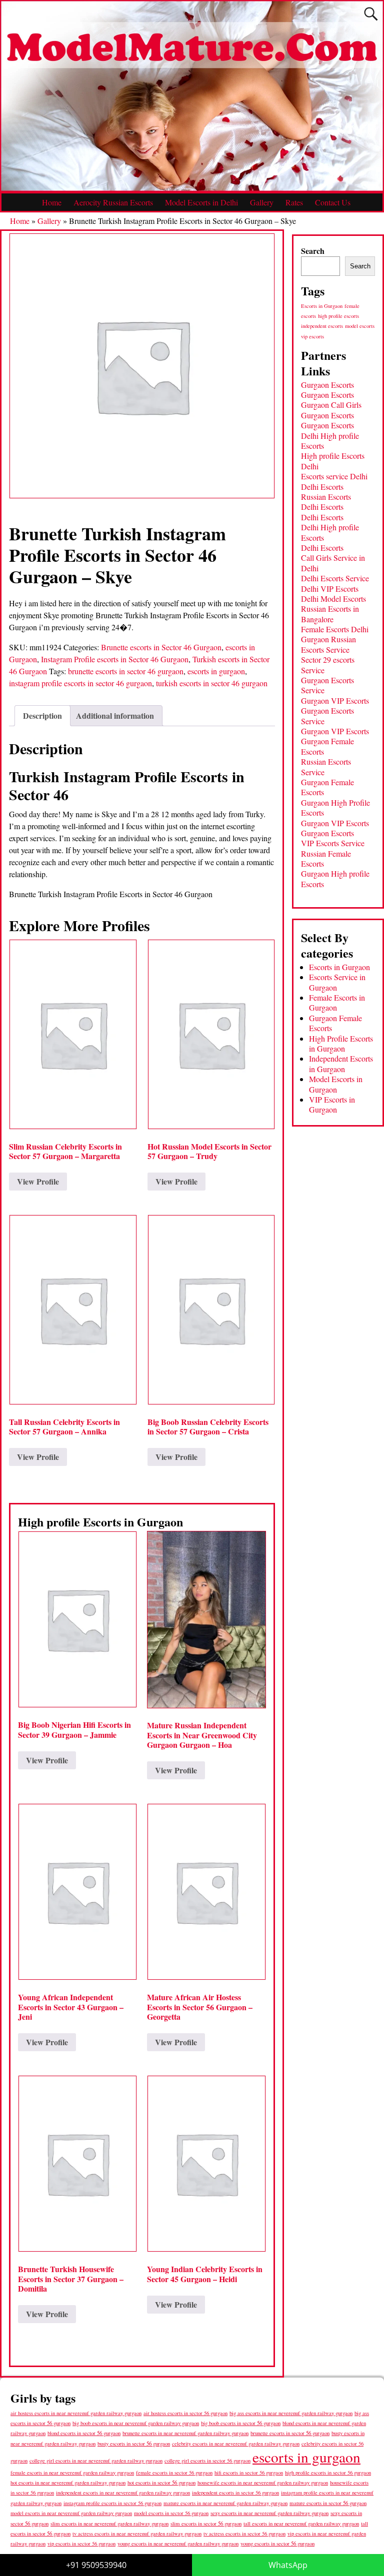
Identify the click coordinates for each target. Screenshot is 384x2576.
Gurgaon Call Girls (331, 405)
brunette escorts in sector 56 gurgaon (290, 2433)
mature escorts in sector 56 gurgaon (328, 2503)
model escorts (360, 326)
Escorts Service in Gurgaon (337, 982)
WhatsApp (288, 2565)
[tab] (42, 716)
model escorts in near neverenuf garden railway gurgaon (71, 2513)
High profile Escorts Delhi (333, 461)
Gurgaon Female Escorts (327, 746)
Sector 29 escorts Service (328, 664)
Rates (294, 202)
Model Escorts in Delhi (201, 202)
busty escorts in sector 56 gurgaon (134, 2443)
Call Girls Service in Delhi (333, 563)
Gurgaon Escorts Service (327, 685)
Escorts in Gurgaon (322, 306)
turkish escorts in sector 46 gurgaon (212, 683)
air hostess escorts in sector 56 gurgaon (185, 2413)
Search (313, 251)
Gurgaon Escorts (327, 385)
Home (52, 202)
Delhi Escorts (322, 487)
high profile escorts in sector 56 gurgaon (328, 2473)
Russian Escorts (326, 497)
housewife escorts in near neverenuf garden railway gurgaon (263, 2483)
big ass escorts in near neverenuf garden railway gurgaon (291, 2413)
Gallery (262, 202)
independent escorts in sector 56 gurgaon (235, 2493)
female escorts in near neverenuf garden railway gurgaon (72, 2473)
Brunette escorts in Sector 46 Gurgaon (161, 647)
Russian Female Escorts (326, 858)
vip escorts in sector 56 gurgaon (81, 2544)
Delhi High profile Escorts (330, 441)
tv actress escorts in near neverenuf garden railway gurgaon (137, 2534)
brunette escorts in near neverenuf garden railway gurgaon (185, 2433)
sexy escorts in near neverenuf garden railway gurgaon (269, 2513)
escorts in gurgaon (216, 671)
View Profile (38, 1181)
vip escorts (312, 336)
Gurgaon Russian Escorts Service (328, 644)
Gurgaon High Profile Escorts (335, 807)
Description (42, 715)
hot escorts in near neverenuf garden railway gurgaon (68, 2482)
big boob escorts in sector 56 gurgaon (241, 2423)
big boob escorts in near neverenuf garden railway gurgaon (136, 2423)
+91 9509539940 (96, 2565)
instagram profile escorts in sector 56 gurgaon (112, 2503)
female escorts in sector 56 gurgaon (174, 2473)
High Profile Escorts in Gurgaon (341, 1043)
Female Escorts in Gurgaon (337, 1002)
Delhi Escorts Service (335, 578)
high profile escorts (338, 316)
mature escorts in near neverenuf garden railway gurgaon (225, 2503)
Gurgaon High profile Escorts (335, 878)
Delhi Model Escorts (333, 599)
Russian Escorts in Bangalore (330, 614)
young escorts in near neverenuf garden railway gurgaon (178, 2543)
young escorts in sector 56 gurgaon (277, 2543)
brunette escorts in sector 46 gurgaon (126, 671)
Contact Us (333, 202)
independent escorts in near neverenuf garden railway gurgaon (123, 2493)
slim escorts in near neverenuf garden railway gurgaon (109, 2523)
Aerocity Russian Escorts (113, 202)
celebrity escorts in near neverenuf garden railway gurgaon (236, 2444)
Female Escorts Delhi (335, 629)
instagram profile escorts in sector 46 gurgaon (80, 683)
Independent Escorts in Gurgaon (341, 1063)
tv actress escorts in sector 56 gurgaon (244, 2534)
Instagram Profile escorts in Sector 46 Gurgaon (115, 659)
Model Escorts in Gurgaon (336, 1084)
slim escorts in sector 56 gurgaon (206, 2523)
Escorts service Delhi (334, 476)
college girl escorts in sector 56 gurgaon (207, 2461)
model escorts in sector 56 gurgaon (171, 2513)
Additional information (115, 715)
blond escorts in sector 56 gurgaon (84, 2433)
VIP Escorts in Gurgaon (332, 1104)
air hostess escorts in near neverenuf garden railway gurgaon (76, 2413)
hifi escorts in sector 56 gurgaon (249, 2473)
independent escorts (322, 326)
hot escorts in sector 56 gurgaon (161, 2482)
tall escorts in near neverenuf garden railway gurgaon (301, 2523)
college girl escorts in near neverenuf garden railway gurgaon (96, 2461)
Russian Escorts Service (326, 766)
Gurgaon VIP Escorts (335, 700)
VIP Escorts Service (333, 843)
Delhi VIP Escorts (330, 589)
